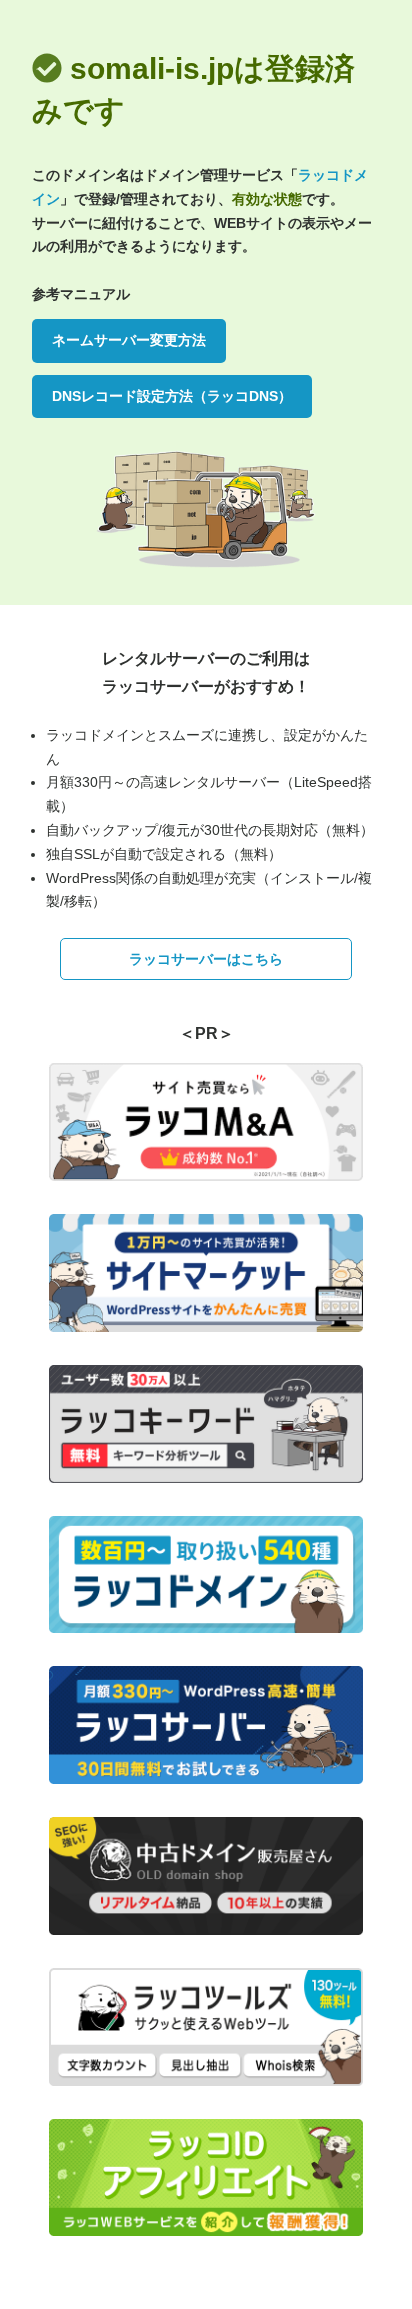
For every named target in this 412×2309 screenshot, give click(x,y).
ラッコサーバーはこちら (206, 959)
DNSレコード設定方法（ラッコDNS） (172, 396)
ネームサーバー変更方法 (129, 340)
